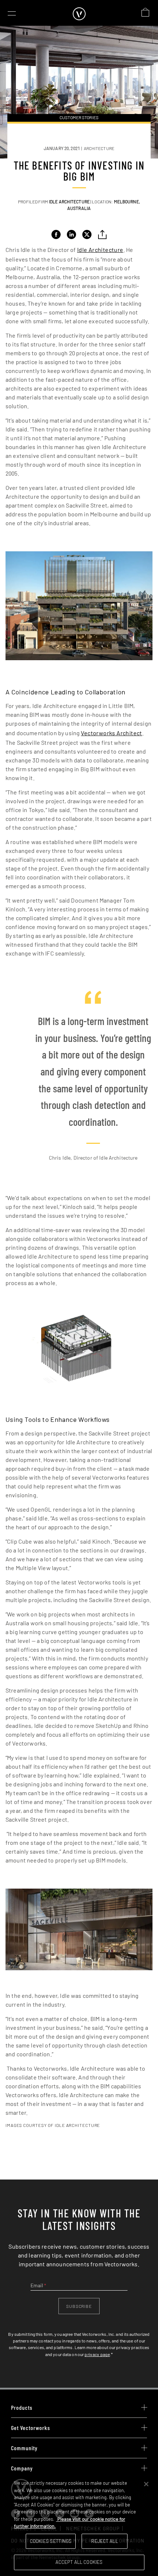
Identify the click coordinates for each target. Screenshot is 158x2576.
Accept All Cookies (79, 2562)
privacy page (97, 2354)
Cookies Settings (51, 2541)
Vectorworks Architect (111, 733)
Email (38, 2285)
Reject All (104, 2541)
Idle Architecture (100, 250)
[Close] (146, 2484)
